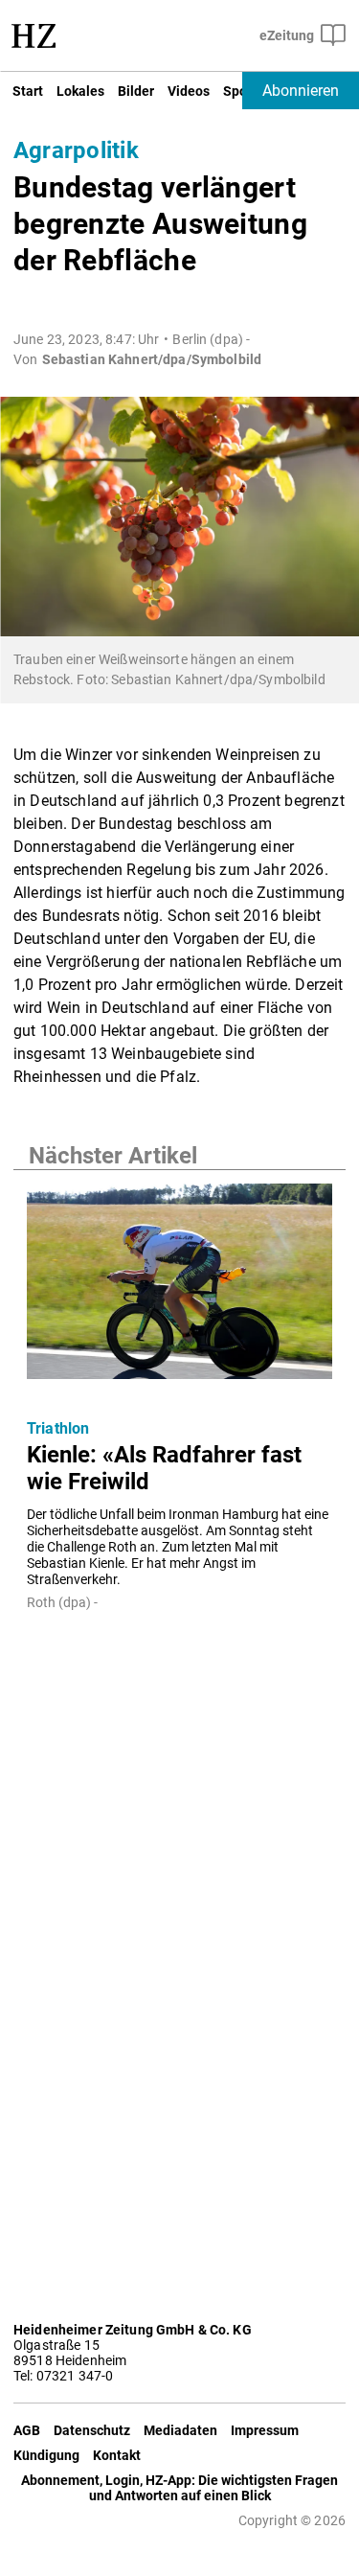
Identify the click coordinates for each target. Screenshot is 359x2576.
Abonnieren (301, 91)
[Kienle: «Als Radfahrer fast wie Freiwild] (179, 1287)
